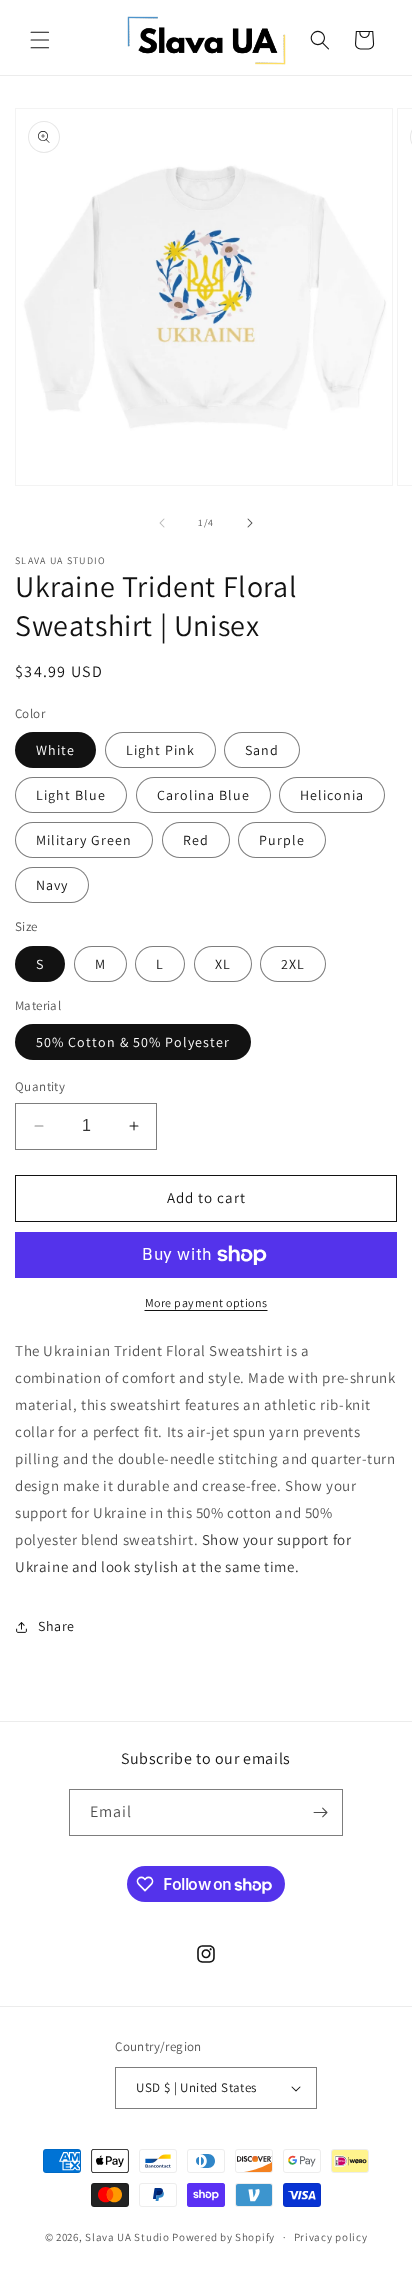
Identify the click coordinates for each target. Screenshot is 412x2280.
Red (196, 840)
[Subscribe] (320, 1812)
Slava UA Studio (127, 2237)
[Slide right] (250, 523)
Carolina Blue (203, 795)
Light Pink (160, 750)
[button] (40, 40)
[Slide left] (162, 523)
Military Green (84, 840)
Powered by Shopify (223, 2237)
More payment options (206, 1302)
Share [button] (56, 1626)
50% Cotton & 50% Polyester (133, 1042)
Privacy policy (331, 2237)
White (55, 750)
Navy (52, 885)
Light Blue (71, 795)
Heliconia (332, 795)
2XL (293, 964)
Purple (282, 840)
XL (223, 964)
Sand (262, 750)
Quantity (40, 1086)
